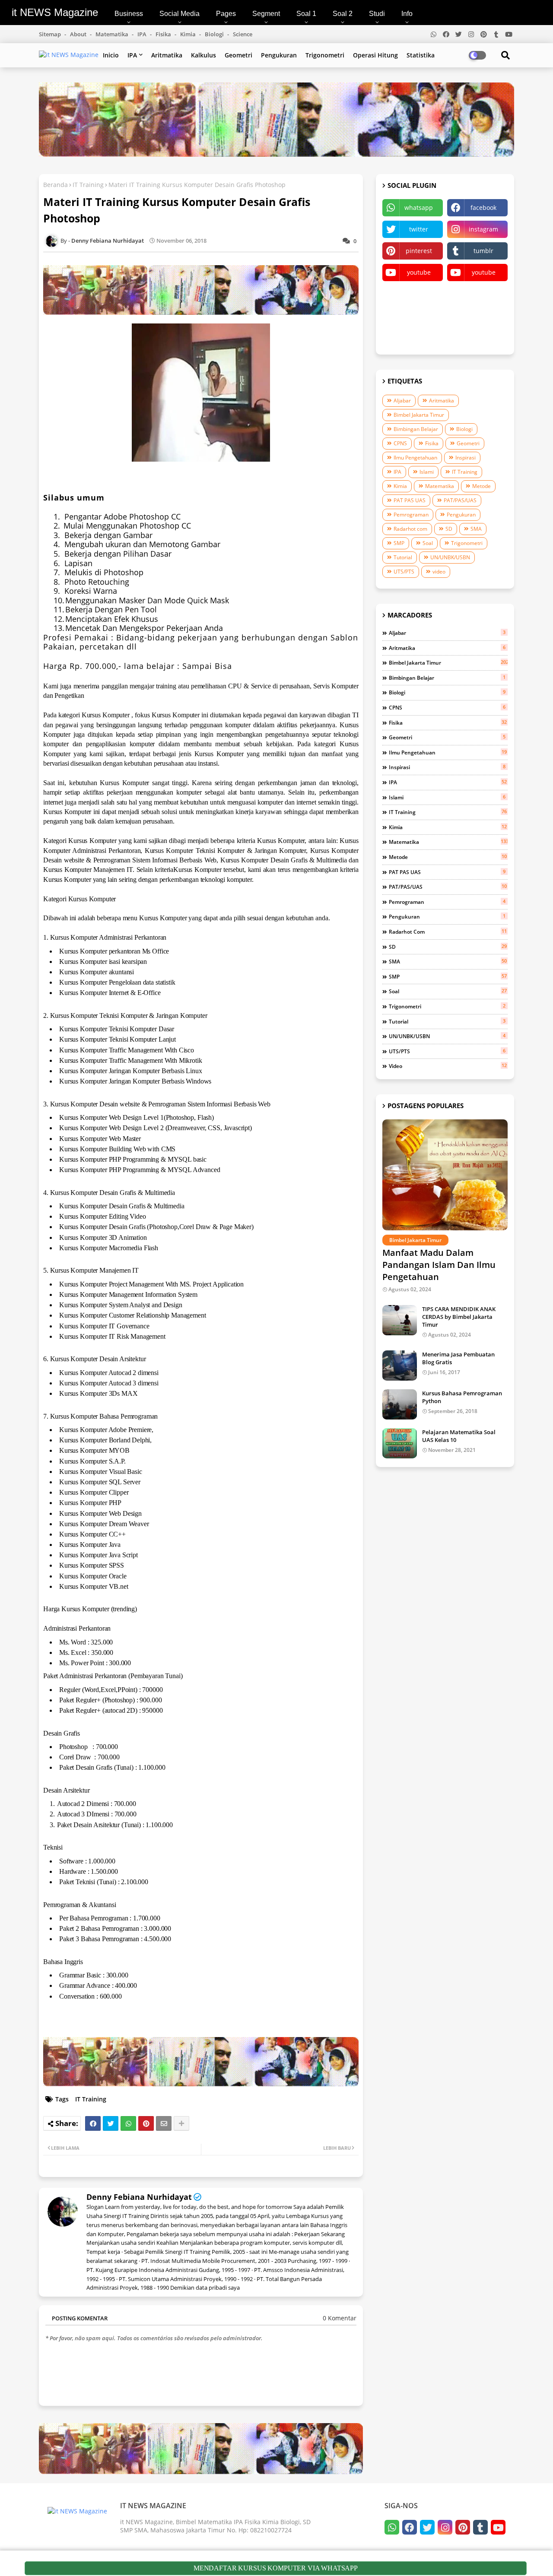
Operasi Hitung (375, 55)
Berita (477, 315)
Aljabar (402, 401)
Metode (481, 486)
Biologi (215, 34)
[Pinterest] (146, 2123)
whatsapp (419, 208)
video (439, 572)
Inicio (111, 55)
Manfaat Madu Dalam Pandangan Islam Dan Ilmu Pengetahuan (439, 1265)
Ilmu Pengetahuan (415, 458)
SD (449, 529)
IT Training (88, 185)
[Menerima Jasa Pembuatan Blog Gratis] (400, 1366)
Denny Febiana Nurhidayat (139, 2197)
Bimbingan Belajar (416, 429)
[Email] (164, 2123)
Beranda (56, 185)
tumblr (483, 251)
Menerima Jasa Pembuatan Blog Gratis (458, 1358)
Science (243, 34)
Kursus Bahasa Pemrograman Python (462, 1397)
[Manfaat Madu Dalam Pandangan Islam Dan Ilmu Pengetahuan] (445, 1175)
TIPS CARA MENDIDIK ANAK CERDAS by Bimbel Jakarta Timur (459, 1317)
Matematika (113, 34)
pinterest (419, 251)
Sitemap (51, 34)
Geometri (238, 55)
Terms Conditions (413, 315)
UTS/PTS (404, 572)
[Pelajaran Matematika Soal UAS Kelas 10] (400, 1443)
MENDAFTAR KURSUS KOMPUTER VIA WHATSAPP (276, 2568)
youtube (419, 272)
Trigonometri (325, 55)
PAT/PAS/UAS (460, 500)
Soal (428, 543)
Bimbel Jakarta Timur (419, 415)
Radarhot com (410, 529)
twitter (419, 229)
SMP (399, 543)
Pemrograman (411, 515)
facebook (483, 208)
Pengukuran (279, 55)
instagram (483, 229)
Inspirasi (466, 458)
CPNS (400, 443)
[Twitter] (111, 2123)
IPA (143, 34)
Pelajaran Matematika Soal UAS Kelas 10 (459, 1436)
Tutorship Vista (413, 337)
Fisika (164, 34)
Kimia (189, 34)
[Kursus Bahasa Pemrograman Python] (400, 1404)
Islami (427, 472)
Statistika (421, 55)
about (79, 34)
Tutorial (403, 557)
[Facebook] (93, 2123)
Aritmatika (167, 55)
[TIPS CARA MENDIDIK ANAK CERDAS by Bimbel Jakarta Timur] (400, 1320)
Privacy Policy (413, 294)
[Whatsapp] (128, 2123)
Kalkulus (203, 55)
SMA (476, 529)
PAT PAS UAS (410, 500)
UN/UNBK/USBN (450, 557)
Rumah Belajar (478, 294)
